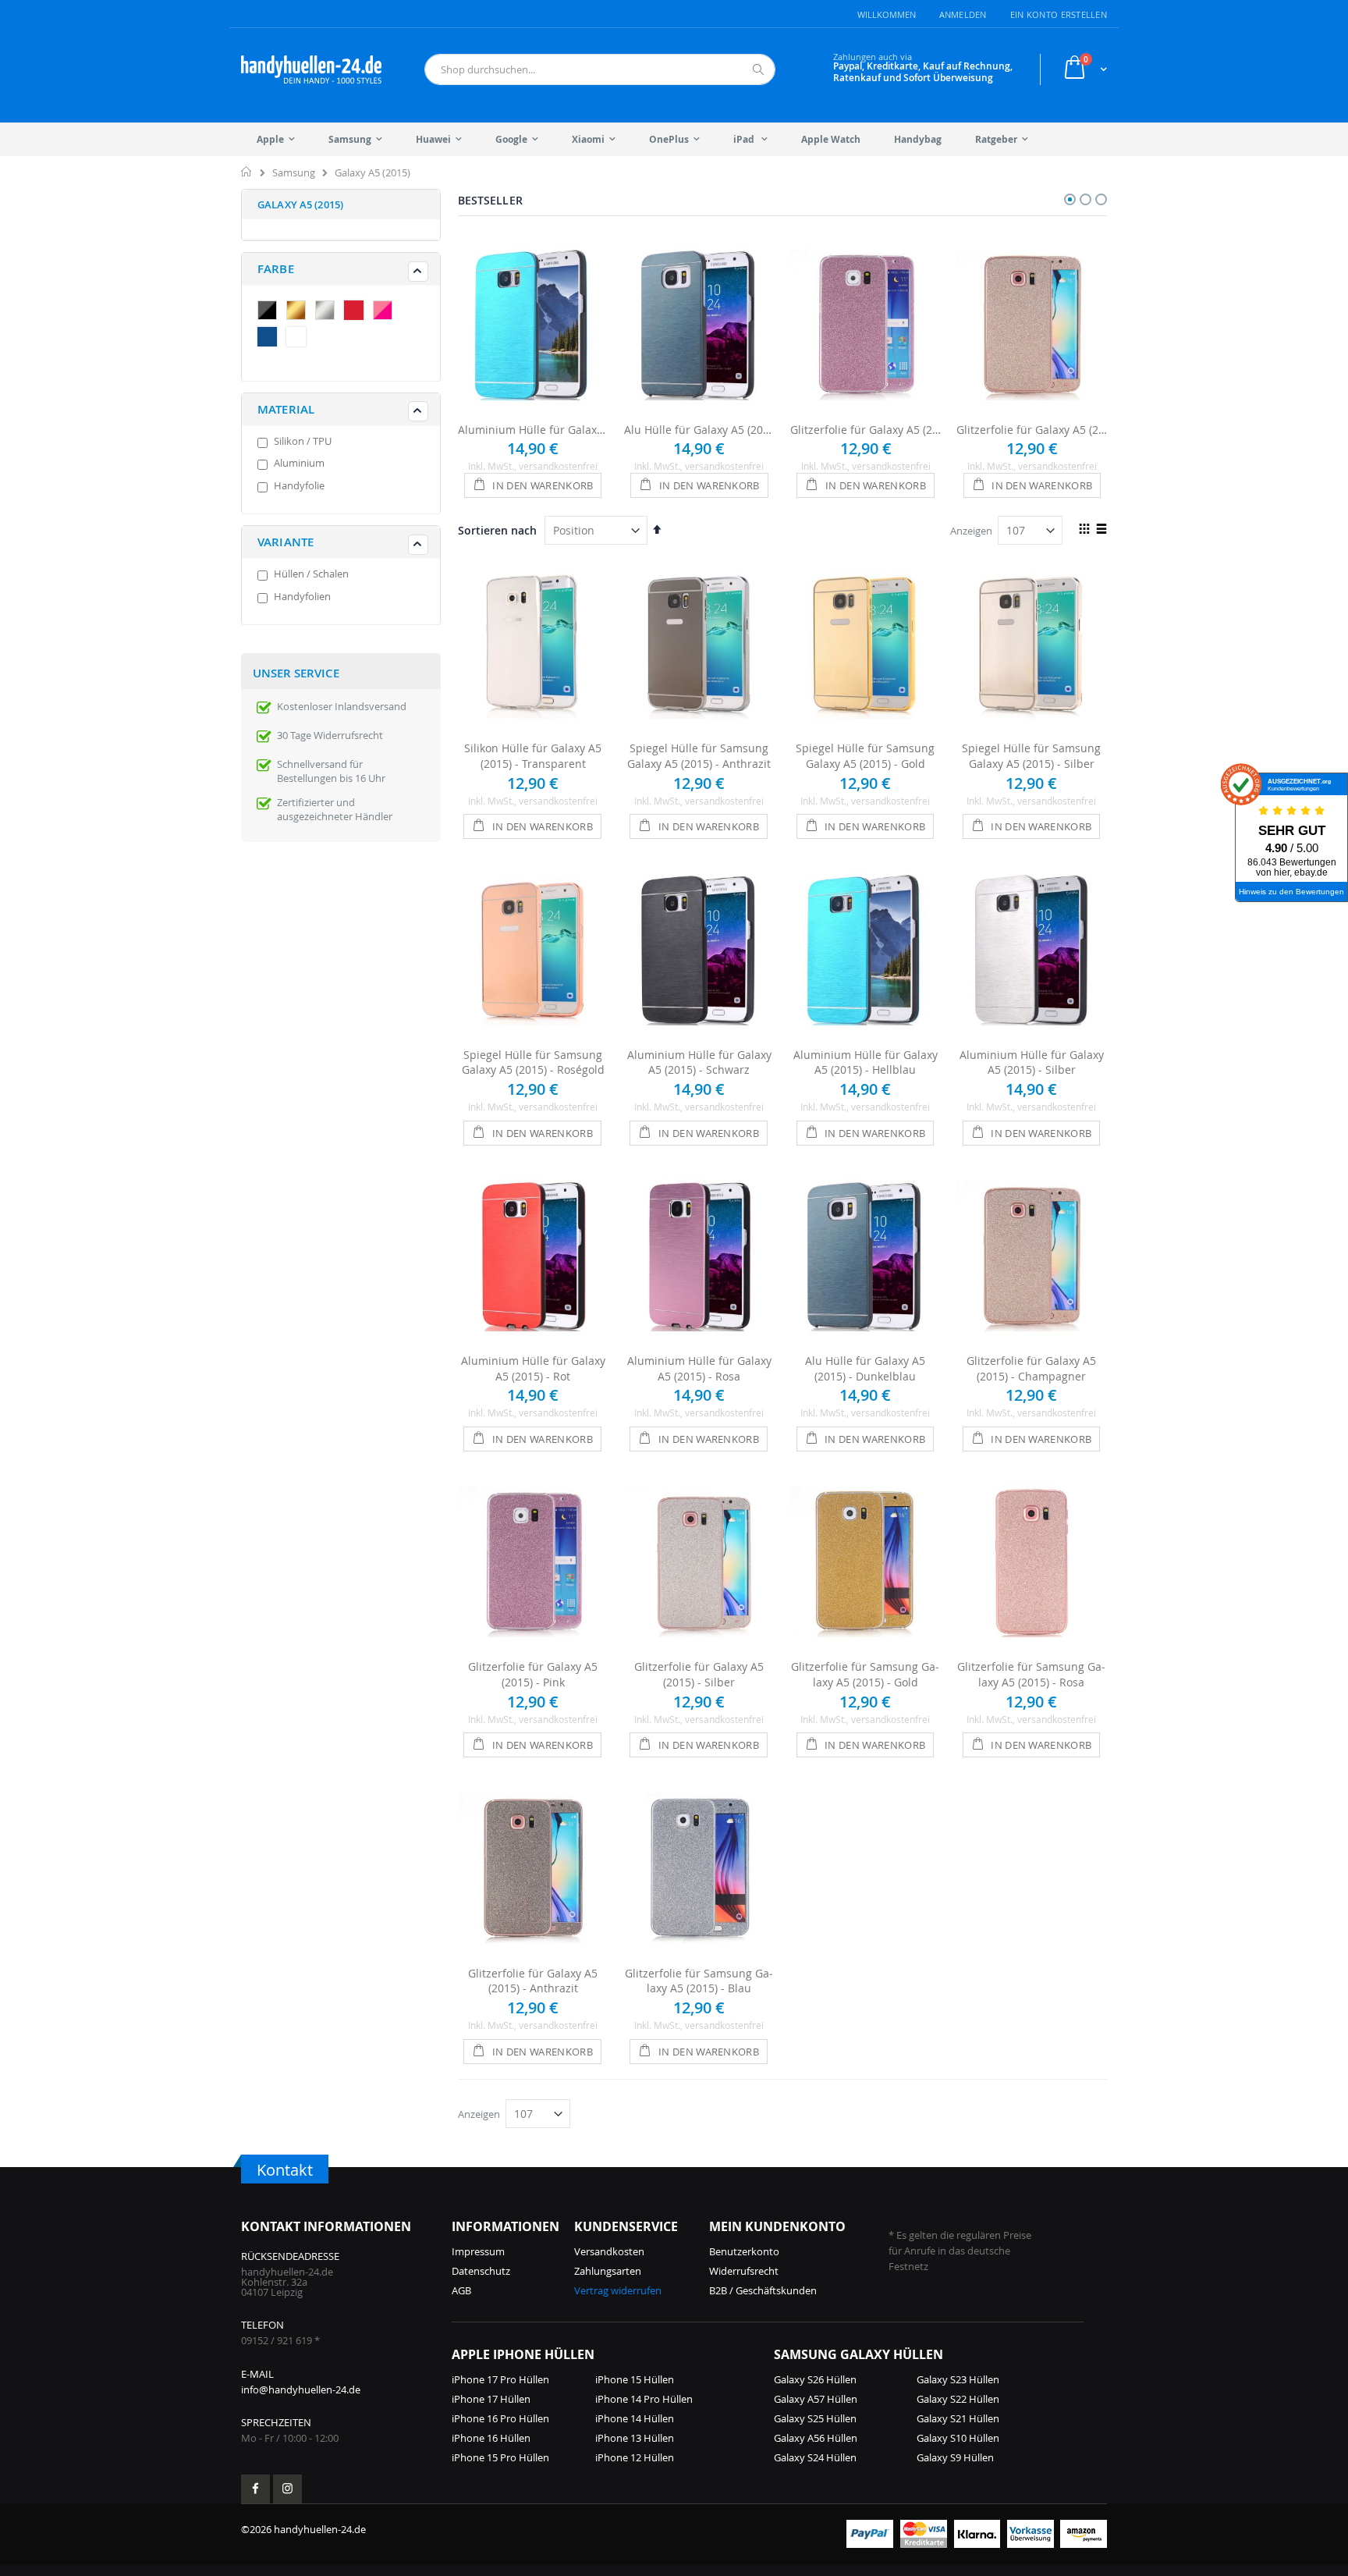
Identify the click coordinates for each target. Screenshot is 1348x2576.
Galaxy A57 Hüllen (816, 2399)
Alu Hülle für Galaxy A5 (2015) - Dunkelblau (699, 430)
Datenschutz (481, 2271)
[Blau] (271, 339)
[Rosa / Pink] (386, 312)
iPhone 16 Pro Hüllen (500, 2418)
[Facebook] (255, 2489)
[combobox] (600, 69)
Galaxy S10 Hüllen (958, 2438)
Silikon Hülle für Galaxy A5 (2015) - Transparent (533, 756)
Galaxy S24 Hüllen (815, 2457)
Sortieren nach (497, 530)
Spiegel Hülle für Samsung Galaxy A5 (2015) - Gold (865, 756)
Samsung (294, 173)
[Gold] (300, 312)
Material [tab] (286, 409)
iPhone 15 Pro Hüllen (500, 2457)
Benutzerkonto (744, 2251)
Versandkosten (609, 2251)
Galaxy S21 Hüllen (958, 2418)
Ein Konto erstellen (1059, 14)
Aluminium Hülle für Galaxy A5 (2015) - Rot (533, 1368)
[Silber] (328, 312)
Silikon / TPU (303, 441)
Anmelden (963, 14)
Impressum (478, 2251)
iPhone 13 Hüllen (635, 2438)
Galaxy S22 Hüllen (958, 2399)
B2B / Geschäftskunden (763, 2290)
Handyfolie (299, 485)
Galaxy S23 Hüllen (958, 2379)
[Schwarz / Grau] (271, 312)
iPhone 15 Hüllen (635, 2379)
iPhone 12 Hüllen (635, 2457)
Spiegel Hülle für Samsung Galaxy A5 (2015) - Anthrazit (699, 756)
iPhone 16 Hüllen (491, 2438)
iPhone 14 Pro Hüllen (644, 2399)
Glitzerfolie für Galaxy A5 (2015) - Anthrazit (533, 1981)
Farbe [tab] (276, 269)
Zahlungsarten (608, 2271)
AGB (461, 2290)
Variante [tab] (286, 542)
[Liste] (1101, 530)
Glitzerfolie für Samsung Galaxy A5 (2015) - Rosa (1031, 1674)
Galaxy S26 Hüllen (815, 2379)
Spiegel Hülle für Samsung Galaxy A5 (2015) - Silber (1031, 756)
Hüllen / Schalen (311, 574)
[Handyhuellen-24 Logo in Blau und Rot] (311, 69)
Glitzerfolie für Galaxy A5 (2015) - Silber (699, 1674)
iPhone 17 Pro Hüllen (500, 2379)
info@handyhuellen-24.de (301, 2389)
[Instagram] (287, 2489)
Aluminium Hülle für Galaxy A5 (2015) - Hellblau (533, 430)
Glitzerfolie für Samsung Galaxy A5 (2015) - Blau (699, 1981)
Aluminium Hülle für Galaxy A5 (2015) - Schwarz (699, 1062)
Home (247, 172)
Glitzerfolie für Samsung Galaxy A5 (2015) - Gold (865, 1674)
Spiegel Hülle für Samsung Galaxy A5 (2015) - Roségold (533, 1062)
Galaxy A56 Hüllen (816, 2438)
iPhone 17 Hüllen (491, 2399)
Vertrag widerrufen (618, 2290)
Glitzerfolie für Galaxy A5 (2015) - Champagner (1032, 430)
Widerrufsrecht (744, 2271)
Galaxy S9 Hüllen (955, 2457)
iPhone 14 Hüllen (635, 2418)
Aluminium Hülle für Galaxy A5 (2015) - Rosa (699, 1368)
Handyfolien (302, 596)
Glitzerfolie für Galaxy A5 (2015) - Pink (866, 430)
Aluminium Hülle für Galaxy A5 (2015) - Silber (1032, 1062)
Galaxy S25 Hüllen (815, 2418)
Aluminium (299, 463)
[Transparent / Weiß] (300, 339)
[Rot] (357, 312)
